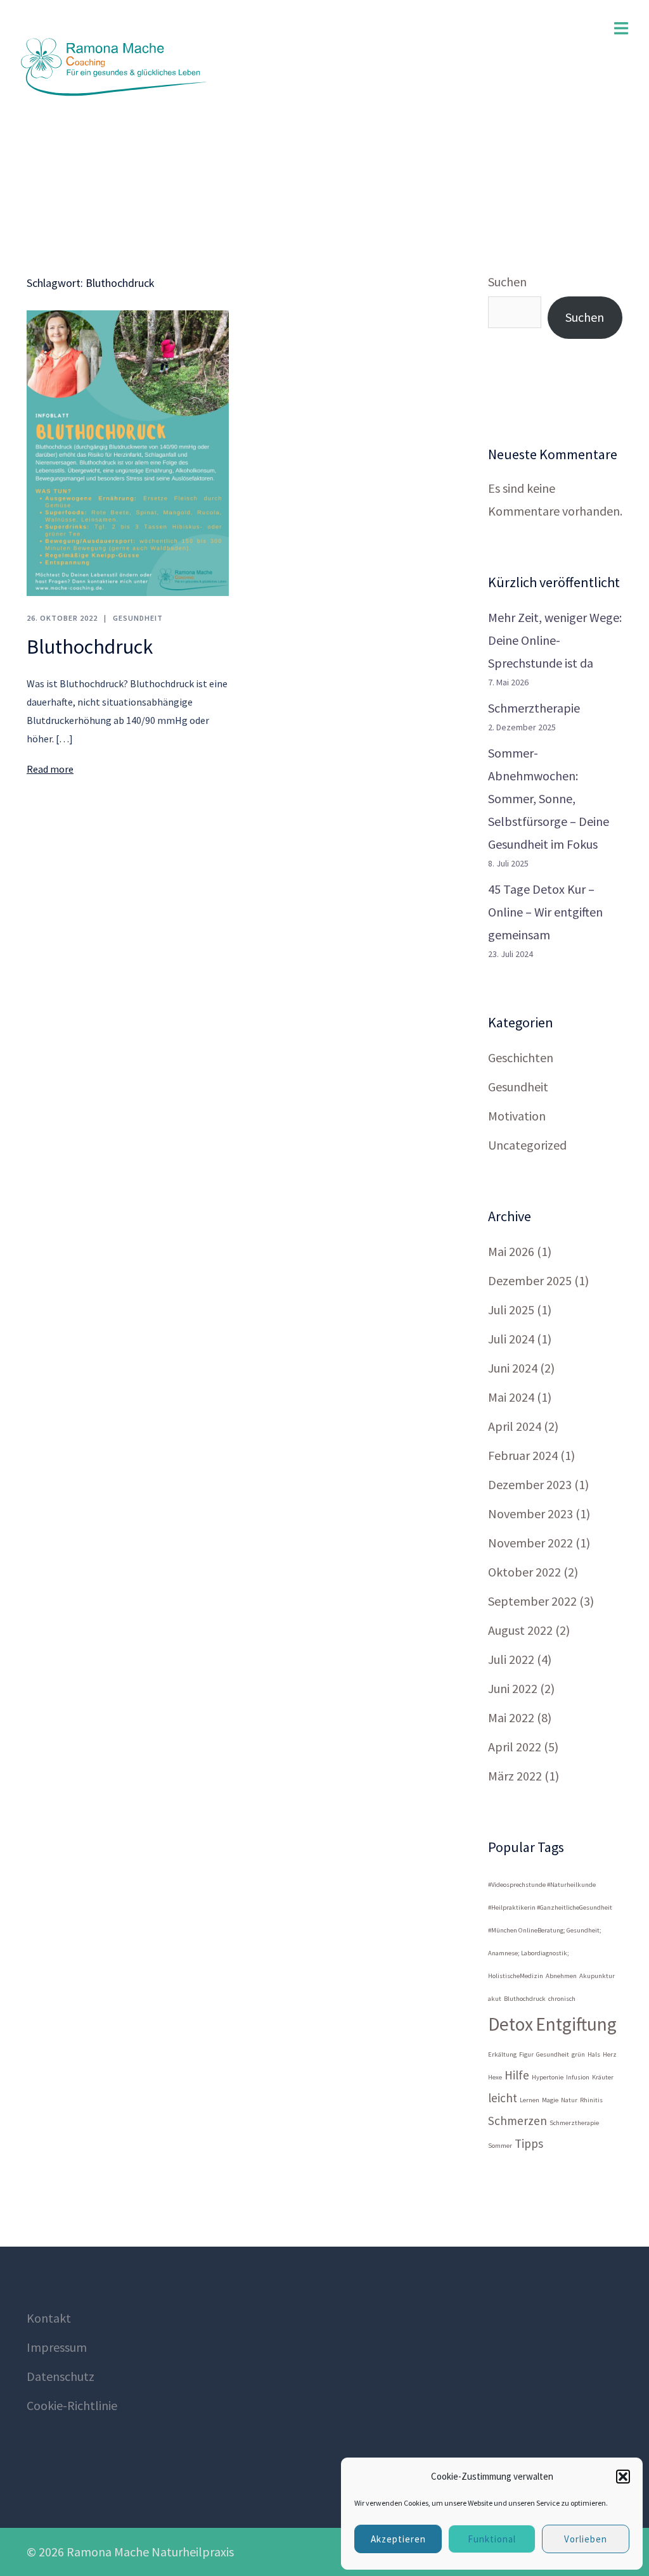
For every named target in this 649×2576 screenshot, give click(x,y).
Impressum (57, 2347)
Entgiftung (576, 2024)
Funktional (492, 2539)
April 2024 (515, 1426)
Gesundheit (138, 618)
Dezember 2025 (530, 1280)
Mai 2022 (511, 1717)
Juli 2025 (511, 1310)
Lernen (530, 2100)
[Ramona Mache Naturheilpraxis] (114, 66)
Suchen (507, 282)
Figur (526, 2054)
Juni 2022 (513, 1688)
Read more (50, 769)
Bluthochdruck (90, 647)
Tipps (529, 2143)
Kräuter (603, 2077)
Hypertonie (548, 2077)
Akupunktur (597, 1976)
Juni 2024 (513, 1368)
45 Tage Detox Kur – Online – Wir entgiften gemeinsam (545, 912)
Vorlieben (586, 2539)
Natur (569, 2100)
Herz (610, 2054)
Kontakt (49, 2318)
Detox (511, 2024)
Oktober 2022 (524, 1572)
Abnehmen (561, 1976)
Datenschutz (61, 2376)
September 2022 (532, 1601)
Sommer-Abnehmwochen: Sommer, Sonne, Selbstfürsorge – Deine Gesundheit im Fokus (549, 798)
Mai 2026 (511, 1251)
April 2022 (515, 1747)
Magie (550, 2100)
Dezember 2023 (530, 1484)
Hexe (495, 2077)
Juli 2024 (511, 1339)
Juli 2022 (511, 1659)
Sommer (500, 2146)
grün (578, 2054)
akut (495, 1999)
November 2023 (530, 1513)
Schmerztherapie (534, 708)
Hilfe (517, 2075)
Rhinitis (591, 2100)
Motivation (517, 1116)
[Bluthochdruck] (128, 451)
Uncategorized (527, 1145)
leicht (503, 2098)
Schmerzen (517, 2121)
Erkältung (502, 2054)
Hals (594, 2054)
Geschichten (521, 1057)
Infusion (578, 2077)
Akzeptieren (398, 2539)
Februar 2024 (523, 1455)
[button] (623, 2477)
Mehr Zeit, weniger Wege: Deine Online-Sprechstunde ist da (555, 640)
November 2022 (530, 1543)
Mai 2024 (511, 1397)
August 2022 (520, 1630)
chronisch (562, 1999)
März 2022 (515, 1776)
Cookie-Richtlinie (72, 2405)
